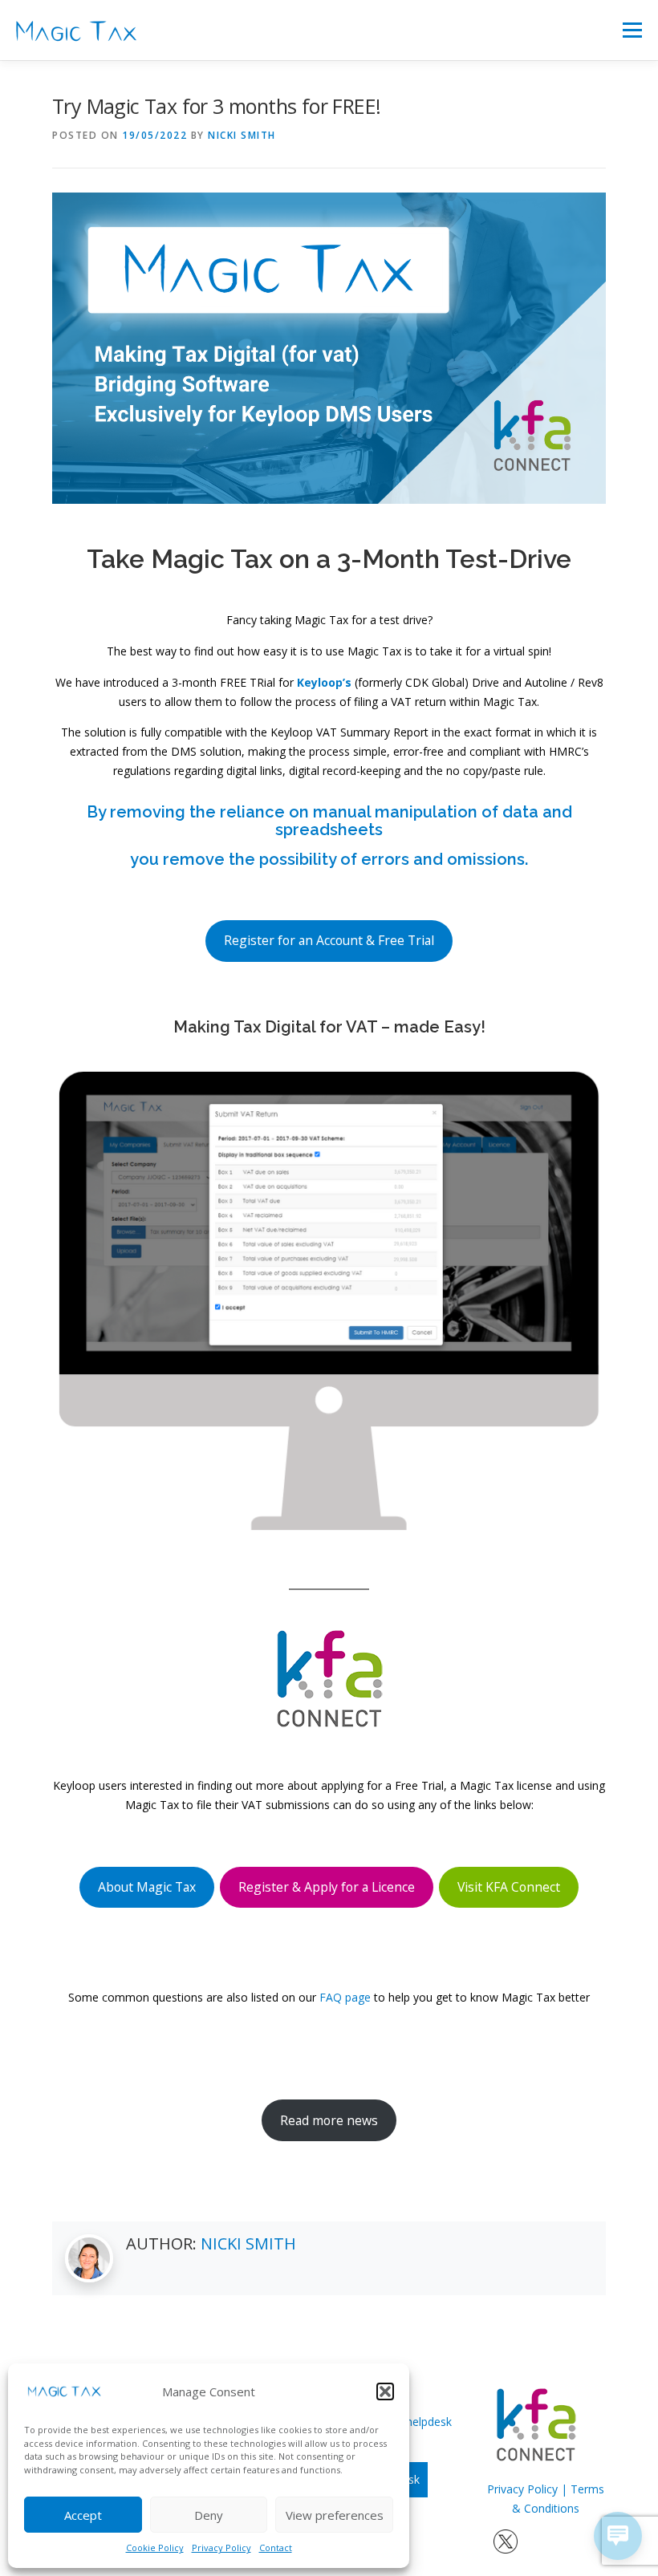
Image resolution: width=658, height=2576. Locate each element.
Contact (276, 2548)
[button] (385, 2391)
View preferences (335, 2515)
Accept (83, 2515)
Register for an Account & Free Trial (329, 940)
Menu (632, 30)
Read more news (329, 2120)
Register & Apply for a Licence (327, 1887)
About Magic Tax (147, 1887)
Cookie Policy (155, 2548)
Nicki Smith (242, 135)
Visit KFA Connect (509, 1887)
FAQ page (345, 1997)
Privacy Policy (221, 2548)
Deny (209, 2515)
